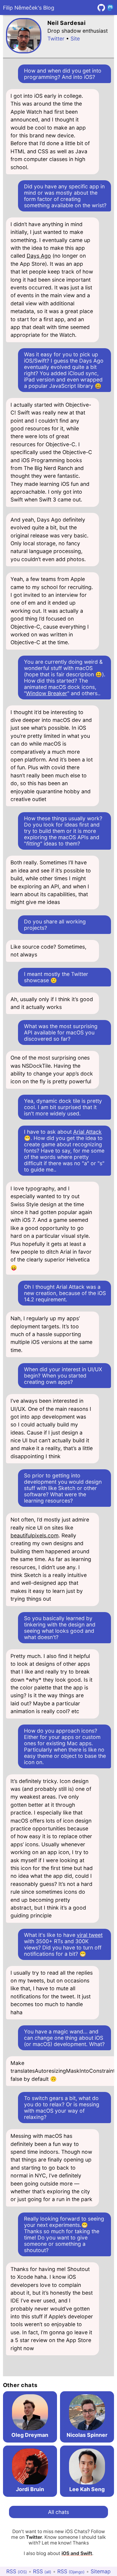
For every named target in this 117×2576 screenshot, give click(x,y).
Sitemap (101, 2571)
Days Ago (39, 256)
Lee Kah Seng (87, 2489)
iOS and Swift (77, 2553)
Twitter (56, 39)
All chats (58, 2512)
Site (75, 39)
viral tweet (90, 1935)
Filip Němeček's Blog (29, 8)
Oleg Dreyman (30, 2435)
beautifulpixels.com (34, 1535)
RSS (17, 2571)
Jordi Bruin (30, 2489)
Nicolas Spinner (87, 2435)
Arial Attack (87, 1132)
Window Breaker (47, 693)
